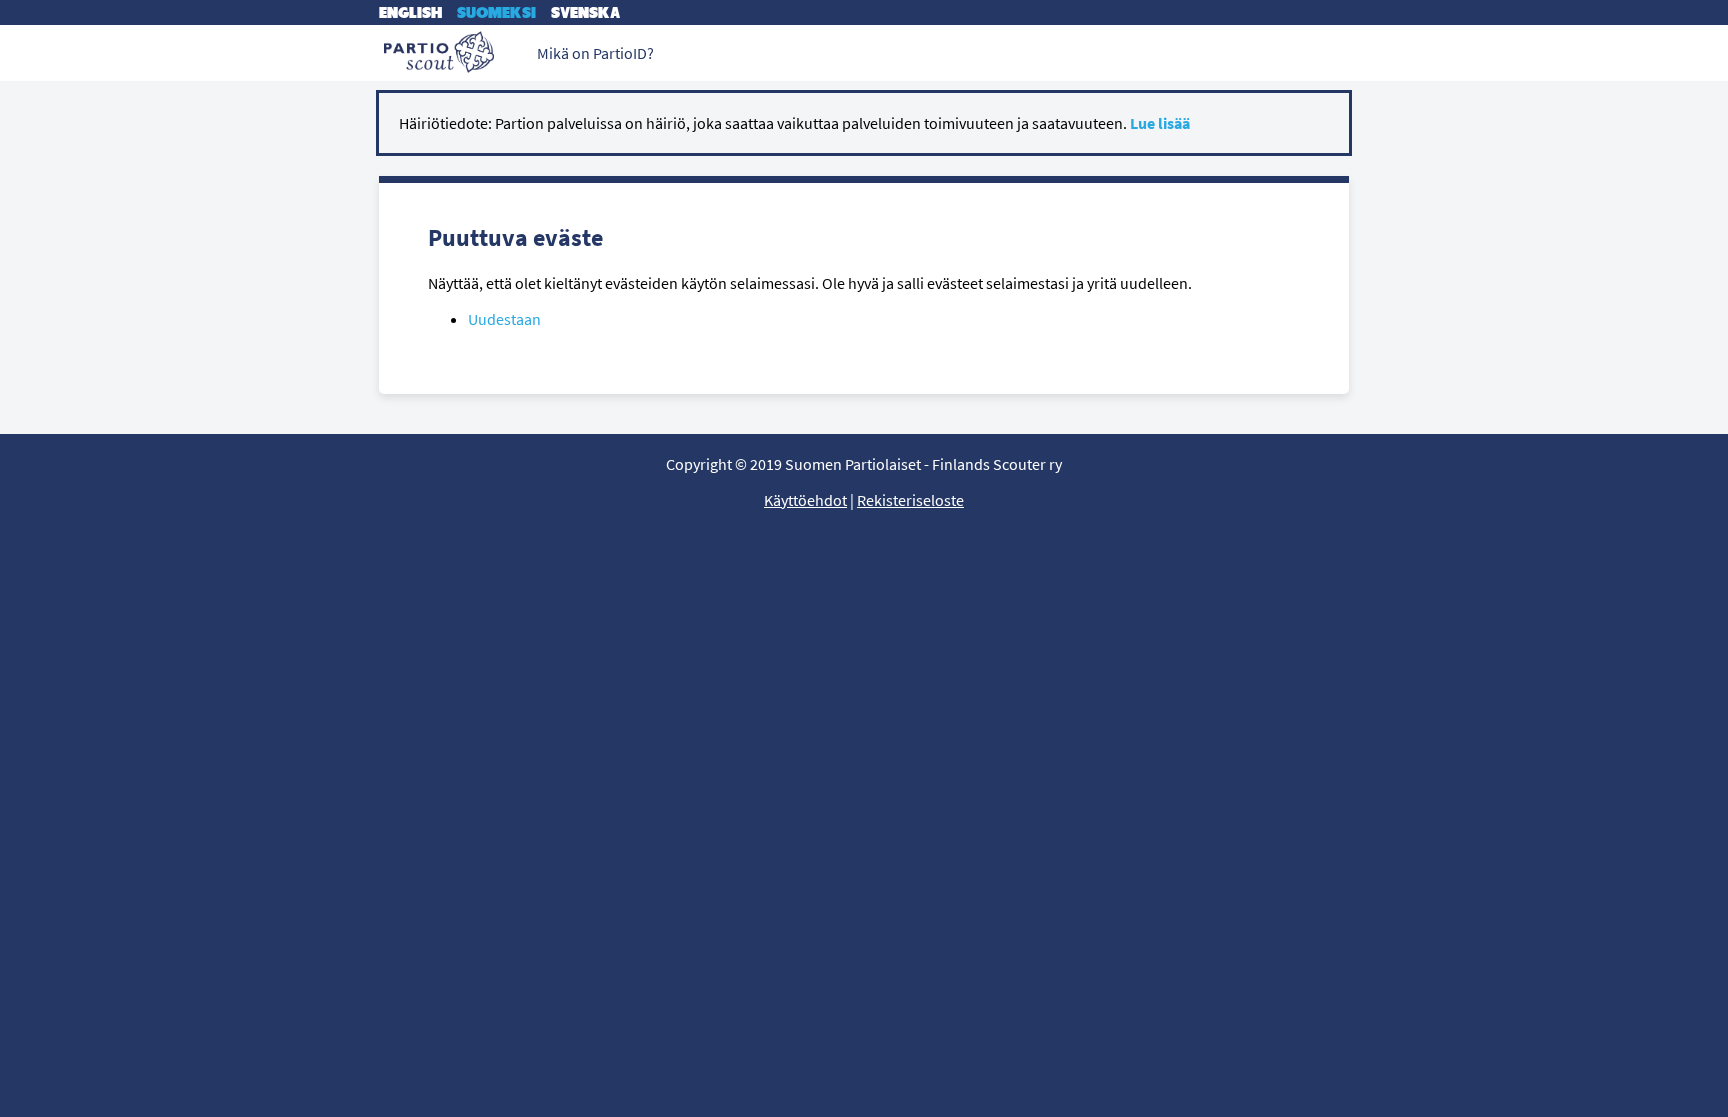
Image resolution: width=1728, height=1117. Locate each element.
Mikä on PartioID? (595, 53)
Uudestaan (504, 319)
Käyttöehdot (805, 500)
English (410, 12)
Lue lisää (1160, 123)
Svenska (585, 12)
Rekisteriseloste (910, 500)
